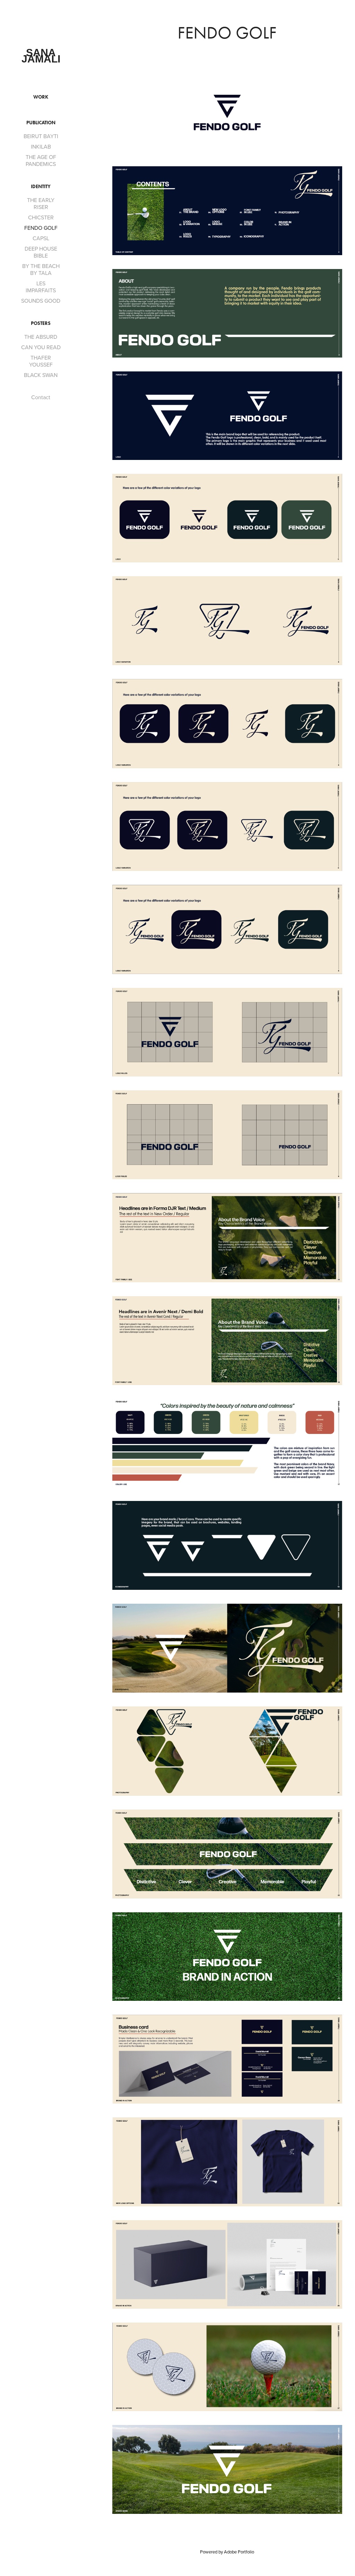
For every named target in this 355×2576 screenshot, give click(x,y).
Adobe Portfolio (239, 2552)
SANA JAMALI (41, 56)
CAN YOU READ (41, 347)
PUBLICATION (41, 123)
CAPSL (41, 238)
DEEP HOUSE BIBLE (41, 252)
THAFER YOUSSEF (41, 361)
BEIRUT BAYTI (41, 136)
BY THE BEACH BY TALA (41, 269)
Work (41, 97)
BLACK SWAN (41, 375)
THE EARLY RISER (41, 203)
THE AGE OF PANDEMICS (41, 160)
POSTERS (41, 323)
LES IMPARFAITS (41, 287)
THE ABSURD (41, 337)
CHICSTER (41, 217)
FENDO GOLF (41, 228)
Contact (41, 397)
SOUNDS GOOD (41, 301)
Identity (41, 187)
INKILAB (41, 146)
